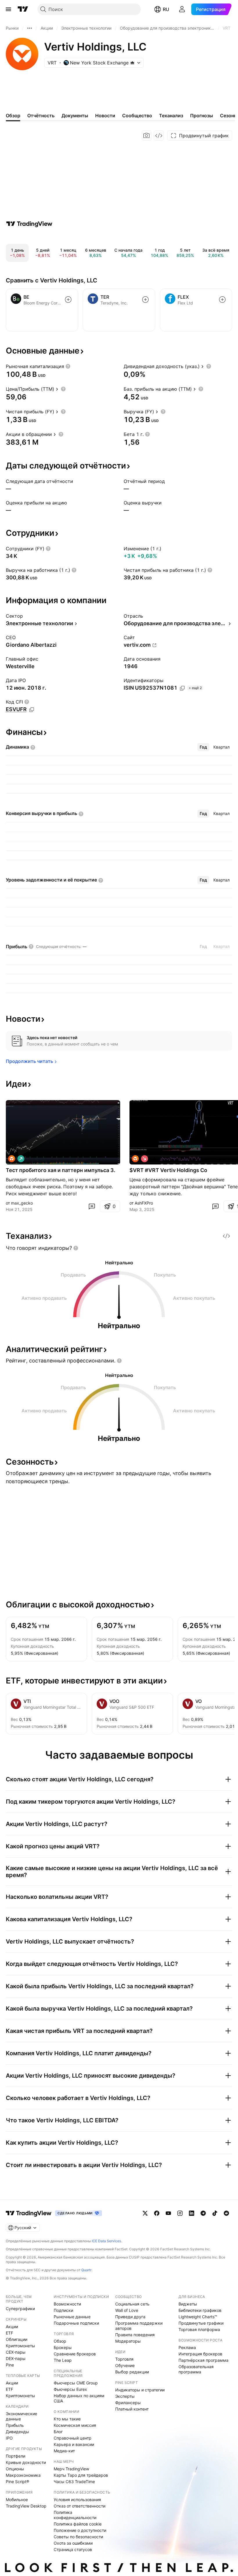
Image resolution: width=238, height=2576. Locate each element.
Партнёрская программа (203, 2360)
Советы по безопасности (78, 2537)
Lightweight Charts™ (198, 2317)
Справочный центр (73, 2438)
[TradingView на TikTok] (215, 2213)
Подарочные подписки (76, 2323)
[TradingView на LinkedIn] (192, 2213)
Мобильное (17, 2500)
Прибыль (15, 2425)
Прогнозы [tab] (202, 116)
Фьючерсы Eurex (70, 2389)
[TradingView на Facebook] (157, 2213)
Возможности (67, 2304)
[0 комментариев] (92, 1206)
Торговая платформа (199, 2329)
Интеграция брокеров (200, 2354)
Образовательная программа (196, 2369)
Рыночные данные (72, 2317)
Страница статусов (73, 2549)
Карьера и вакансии (74, 2444)
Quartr (86, 2270)
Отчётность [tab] (41, 116)
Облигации (17, 2339)
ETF (9, 2333)
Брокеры (63, 2347)
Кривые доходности (26, 2462)
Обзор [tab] (13, 116)
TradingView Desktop (26, 2506)
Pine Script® (17, 2482)
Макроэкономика (23, 2475)
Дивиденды (17, 2432)
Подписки (63, 2310)
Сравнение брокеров (75, 2354)
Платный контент (132, 2409)
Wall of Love (127, 2310)
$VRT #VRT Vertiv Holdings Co (168, 1170)
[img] (132, 63)
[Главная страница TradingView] (23, 9)
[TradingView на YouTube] (168, 2213)
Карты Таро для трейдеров (81, 2475)
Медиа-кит (64, 2451)
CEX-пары (16, 2352)
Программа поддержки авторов (139, 2326)
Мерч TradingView (71, 2469)
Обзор (60, 2341)
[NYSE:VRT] (12, 1159)
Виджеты (188, 2304)
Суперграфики (20, 2309)
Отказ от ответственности (80, 2506)
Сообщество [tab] (137, 116)
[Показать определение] (68, 366)
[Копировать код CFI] (32, 710)
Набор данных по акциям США (79, 2398)
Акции (12, 2327)
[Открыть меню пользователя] (182, 9)
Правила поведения (135, 2335)
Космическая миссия (75, 2425)
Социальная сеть (132, 2304)
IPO (9, 2438)
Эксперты (125, 2396)
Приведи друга (130, 2317)
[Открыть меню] (8, 9)
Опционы (15, 2469)
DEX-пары (16, 2358)
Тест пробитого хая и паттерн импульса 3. (61, 1170)
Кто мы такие (67, 2419)
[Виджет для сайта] (159, 136)
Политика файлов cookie (78, 2524)
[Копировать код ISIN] (182, 688)
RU (166, 9)
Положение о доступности (80, 2530)
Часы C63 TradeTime (74, 2482)
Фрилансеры (128, 2403)
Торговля (124, 2359)
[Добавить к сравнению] (68, 300)
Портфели (16, 2456)
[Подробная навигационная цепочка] (30, 28)
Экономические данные (21, 2416)
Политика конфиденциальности (75, 2515)
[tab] (203, 747)
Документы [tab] (75, 116)
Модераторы (128, 2341)
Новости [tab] (105, 116)
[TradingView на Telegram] (203, 2213)
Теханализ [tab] (171, 116)
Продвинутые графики (201, 2323)
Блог (58, 2432)
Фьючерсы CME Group (76, 2383)
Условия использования (77, 2500)
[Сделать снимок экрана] (147, 136)
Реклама (187, 2347)
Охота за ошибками (73, 2543)
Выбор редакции (132, 2372)
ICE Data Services (106, 2241)
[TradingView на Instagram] (180, 2213)
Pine (10, 2365)
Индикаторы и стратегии (140, 2390)
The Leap (63, 2360)
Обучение (125, 2365)
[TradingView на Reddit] (226, 2213)
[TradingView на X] (145, 2213)
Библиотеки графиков (200, 2310)
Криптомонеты (20, 2346)
